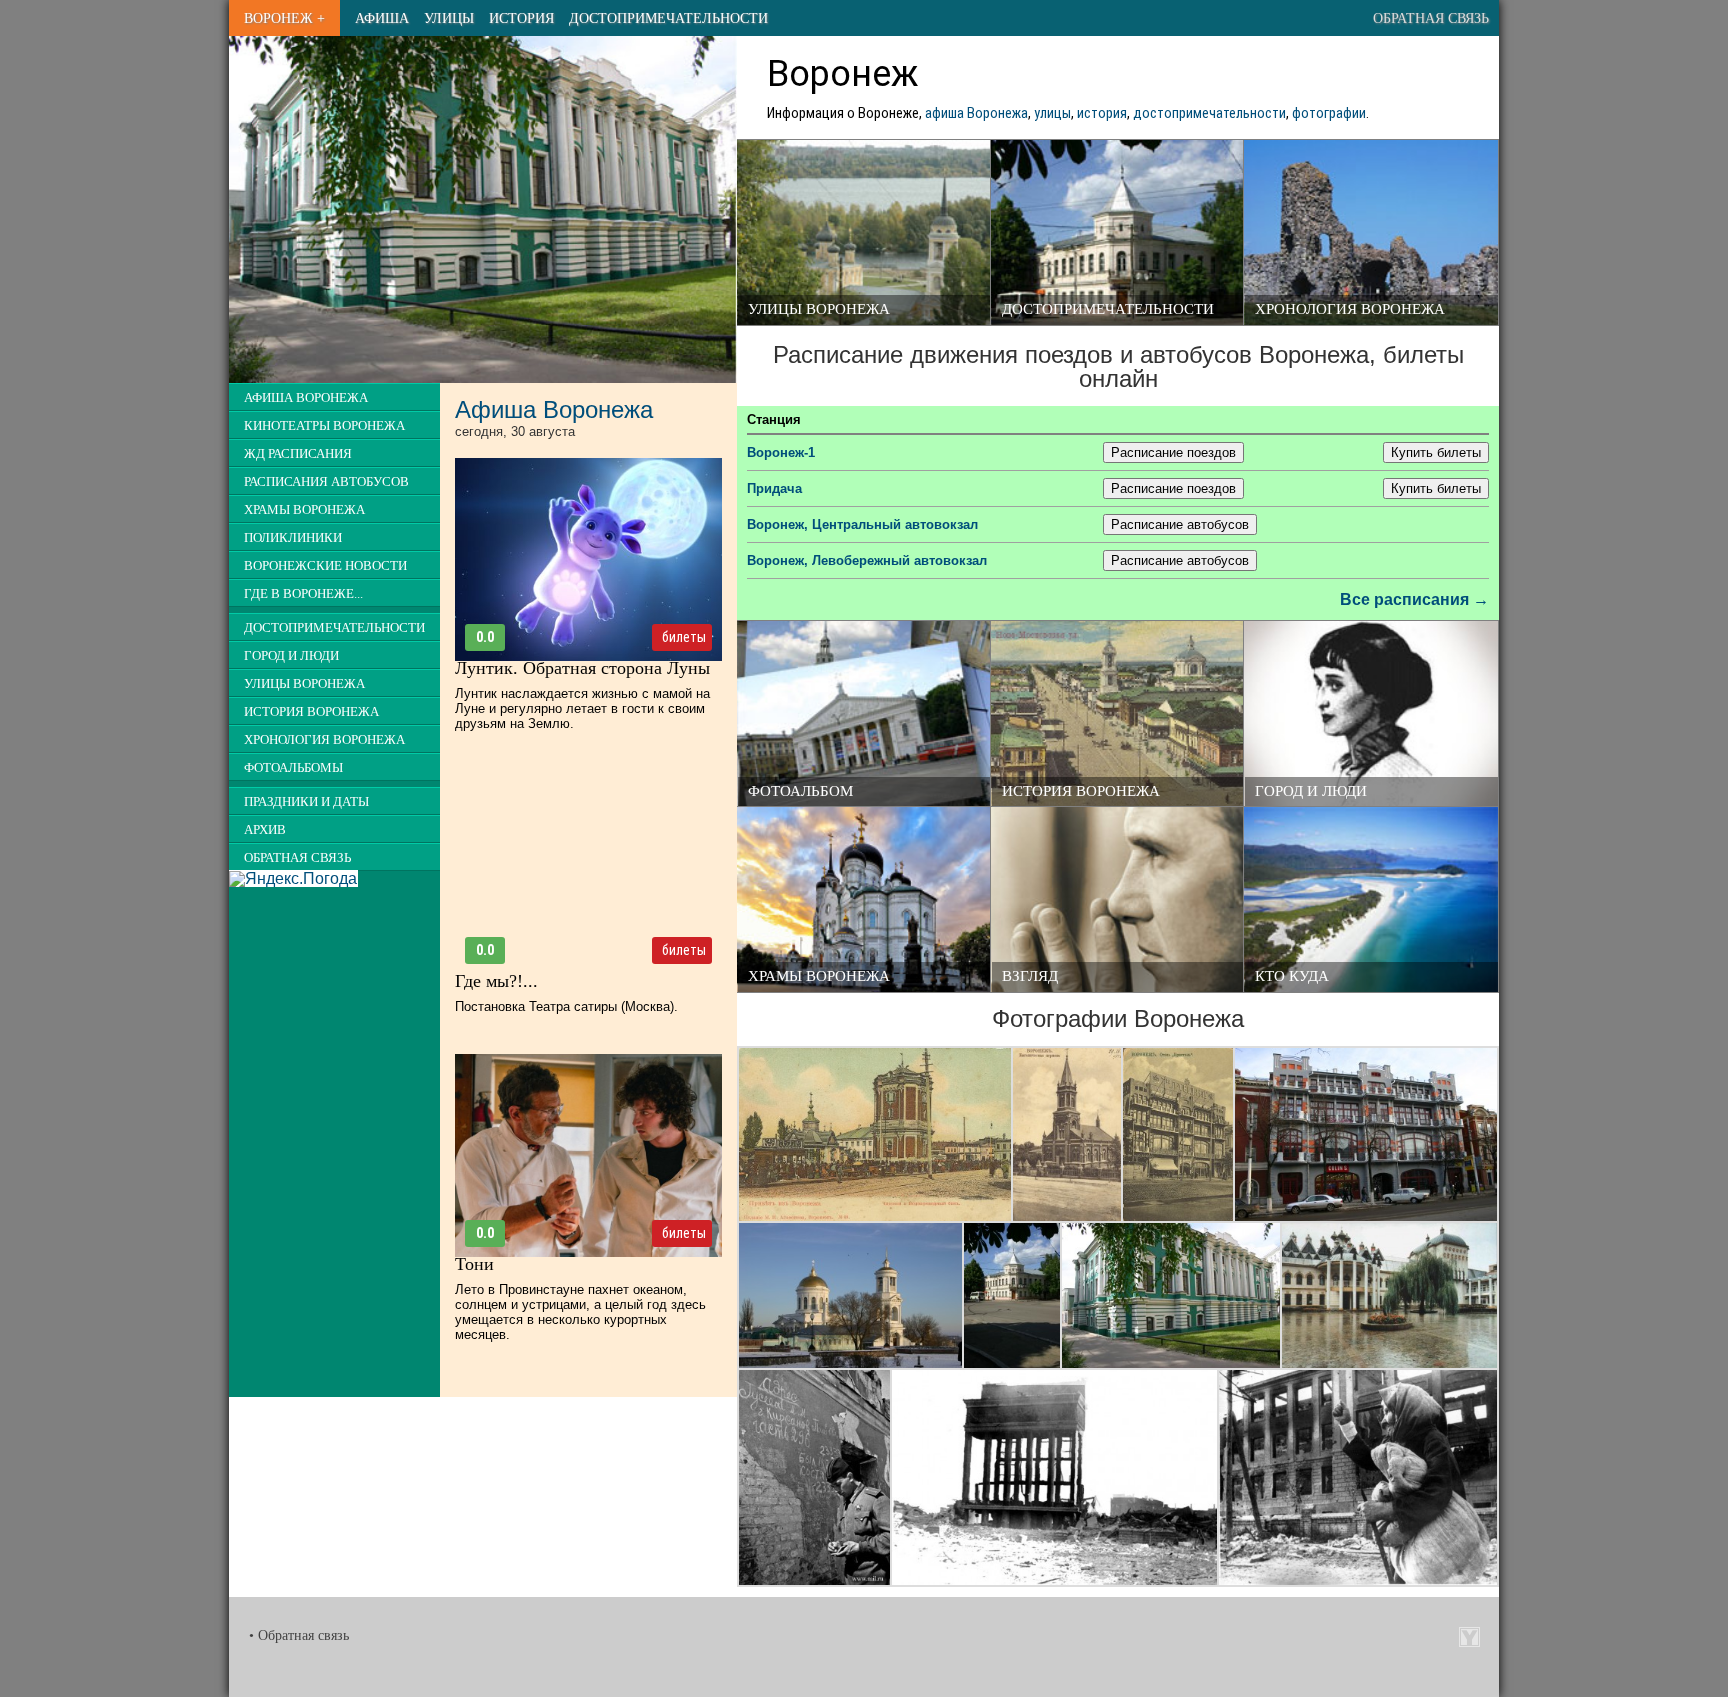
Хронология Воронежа (1350, 309)
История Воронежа (1081, 791)
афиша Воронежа (976, 113)
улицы (1052, 113)
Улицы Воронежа (819, 309)
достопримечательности (1209, 113)
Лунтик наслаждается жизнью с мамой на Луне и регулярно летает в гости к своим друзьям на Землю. (582, 708)
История (521, 18)
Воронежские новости (325, 566)
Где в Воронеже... (303, 594)
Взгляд (1030, 976)
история (1102, 113)
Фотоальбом (800, 791)
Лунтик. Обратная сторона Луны (582, 668)
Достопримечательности (668, 18)
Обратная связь (1431, 18)
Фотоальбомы (293, 768)
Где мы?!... (496, 981)
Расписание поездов (1173, 452)
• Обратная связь (299, 1635)
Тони (474, 1264)
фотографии (1329, 113)
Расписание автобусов (1180, 524)
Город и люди (1311, 791)
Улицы (449, 18)
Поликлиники (293, 538)
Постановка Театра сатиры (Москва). (566, 1006)
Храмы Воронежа (819, 976)
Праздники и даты (306, 802)
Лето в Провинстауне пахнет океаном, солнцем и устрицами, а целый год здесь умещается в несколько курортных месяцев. (580, 1312)
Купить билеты (1436, 452)
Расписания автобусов (326, 482)
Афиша (382, 18)
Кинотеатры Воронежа (324, 426)
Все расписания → (1414, 599)
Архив (265, 830)
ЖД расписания (298, 454)
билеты (684, 637)
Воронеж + (284, 18)
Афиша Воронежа (306, 398)
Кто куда (1292, 976)
